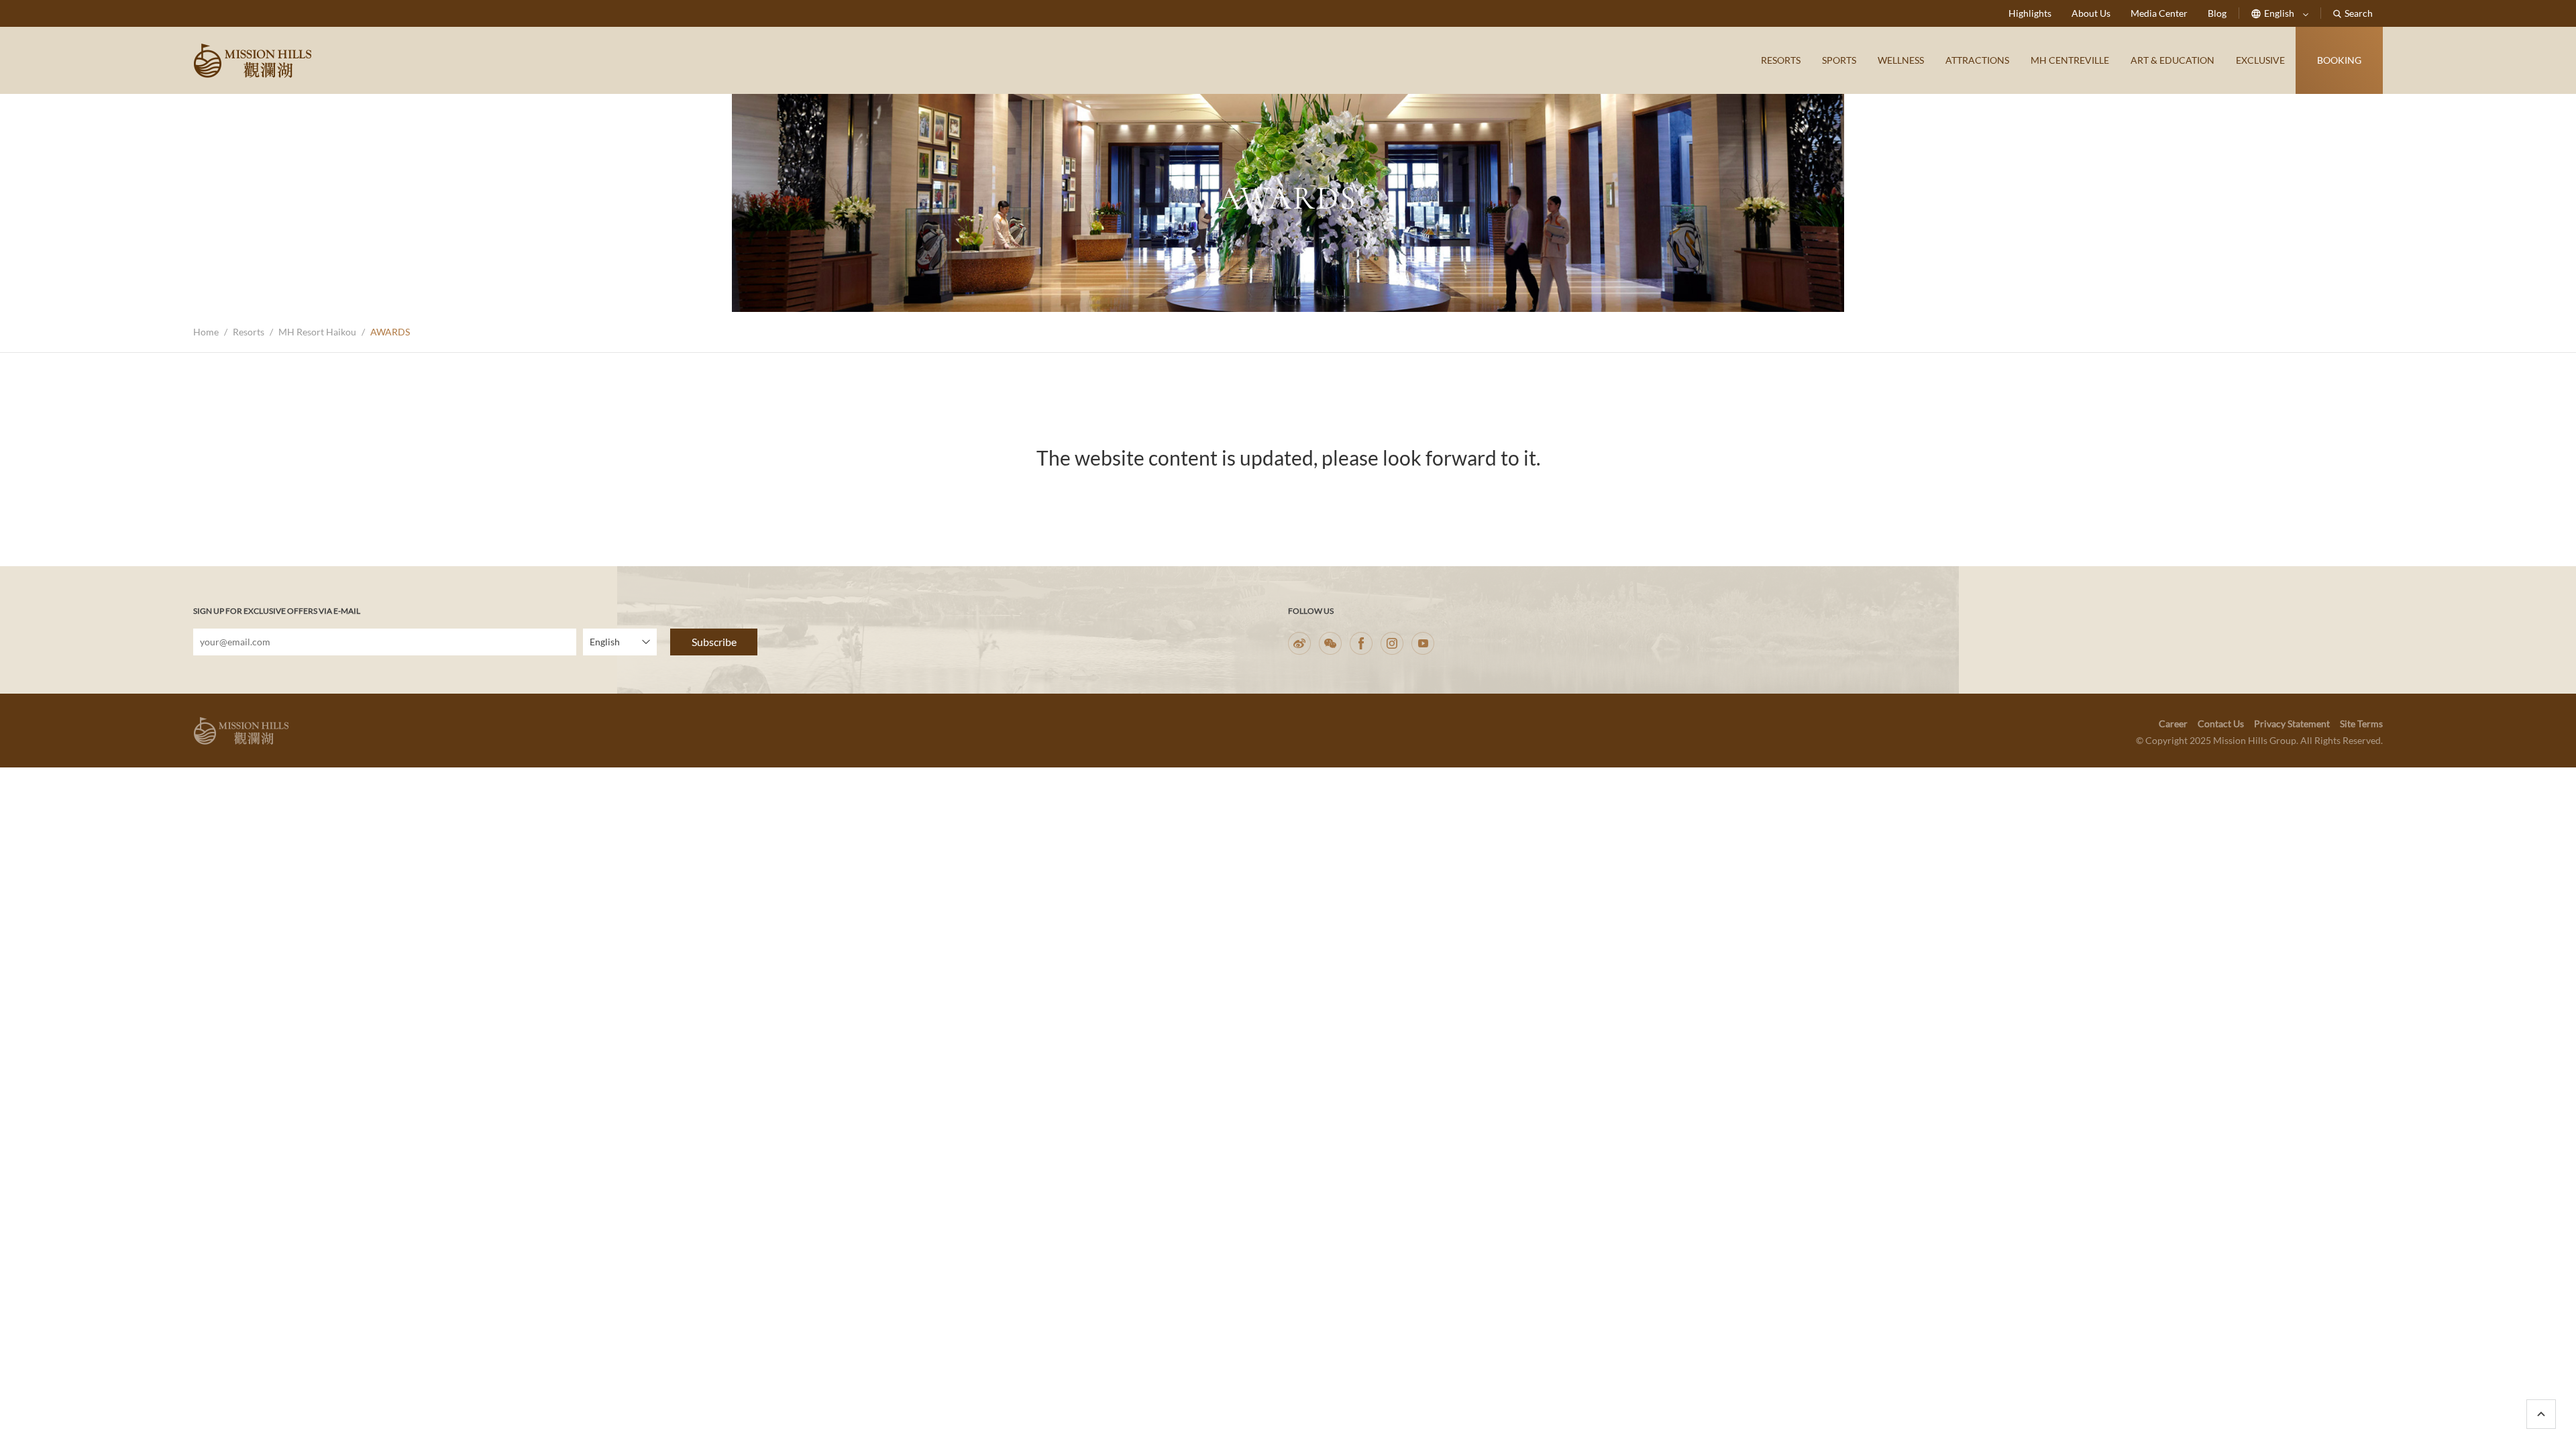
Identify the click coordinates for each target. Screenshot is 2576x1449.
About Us (2091, 13)
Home (206, 332)
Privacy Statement (2292, 723)
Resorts (249, 332)
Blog (2217, 13)
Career (2173, 723)
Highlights (2030, 13)
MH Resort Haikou (317, 332)
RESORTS (1781, 60)
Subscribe (714, 642)
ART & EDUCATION (2172, 60)
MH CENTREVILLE (2070, 60)
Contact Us (2221, 723)
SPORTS (1839, 60)
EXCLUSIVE (2260, 60)
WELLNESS (1901, 60)
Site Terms (2361, 723)
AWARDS (390, 332)
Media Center (2159, 13)
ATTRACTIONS (1977, 60)
